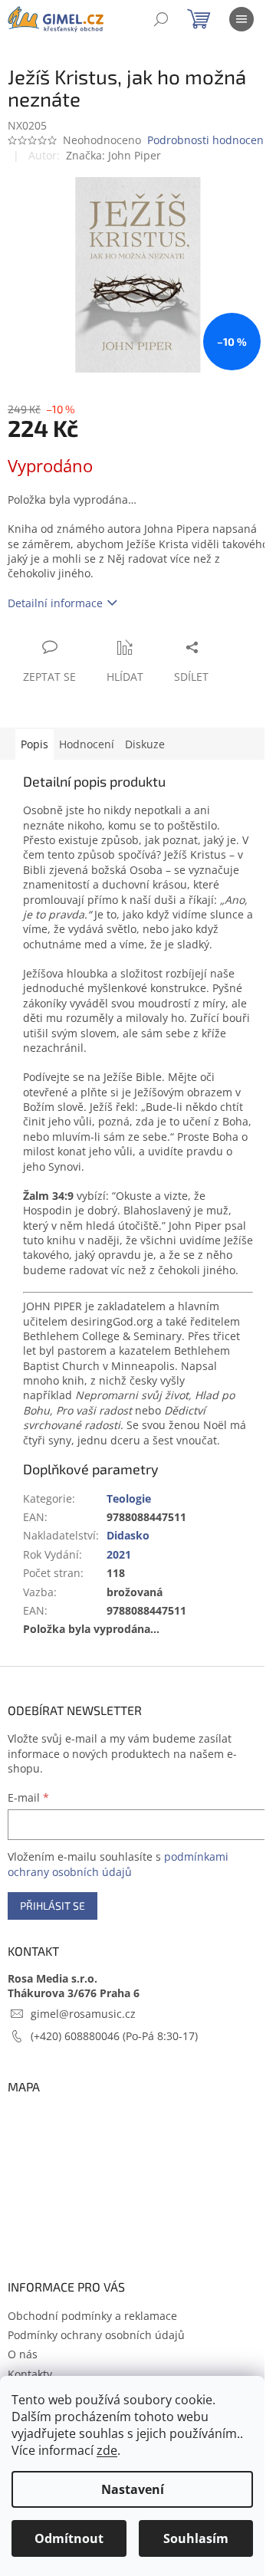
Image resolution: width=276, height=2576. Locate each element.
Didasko (128, 1535)
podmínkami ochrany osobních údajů (118, 1864)
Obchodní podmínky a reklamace (92, 2316)
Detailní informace (55, 603)
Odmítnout (69, 2538)
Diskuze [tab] (145, 744)
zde (107, 2450)
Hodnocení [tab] (87, 744)
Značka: (113, 155)
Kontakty (30, 2374)
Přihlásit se (53, 1906)
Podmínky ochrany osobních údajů (96, 2335)
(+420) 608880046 (77, 2036)
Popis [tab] (34, 744)
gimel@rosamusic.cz (83, 2014)
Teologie (129, 1498)
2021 (119, 1554)
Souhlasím (196, 2538)
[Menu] (242, 19)
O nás (23, 2354)
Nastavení (133, 2489)
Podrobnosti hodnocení (207, 140)
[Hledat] (161, 19)
